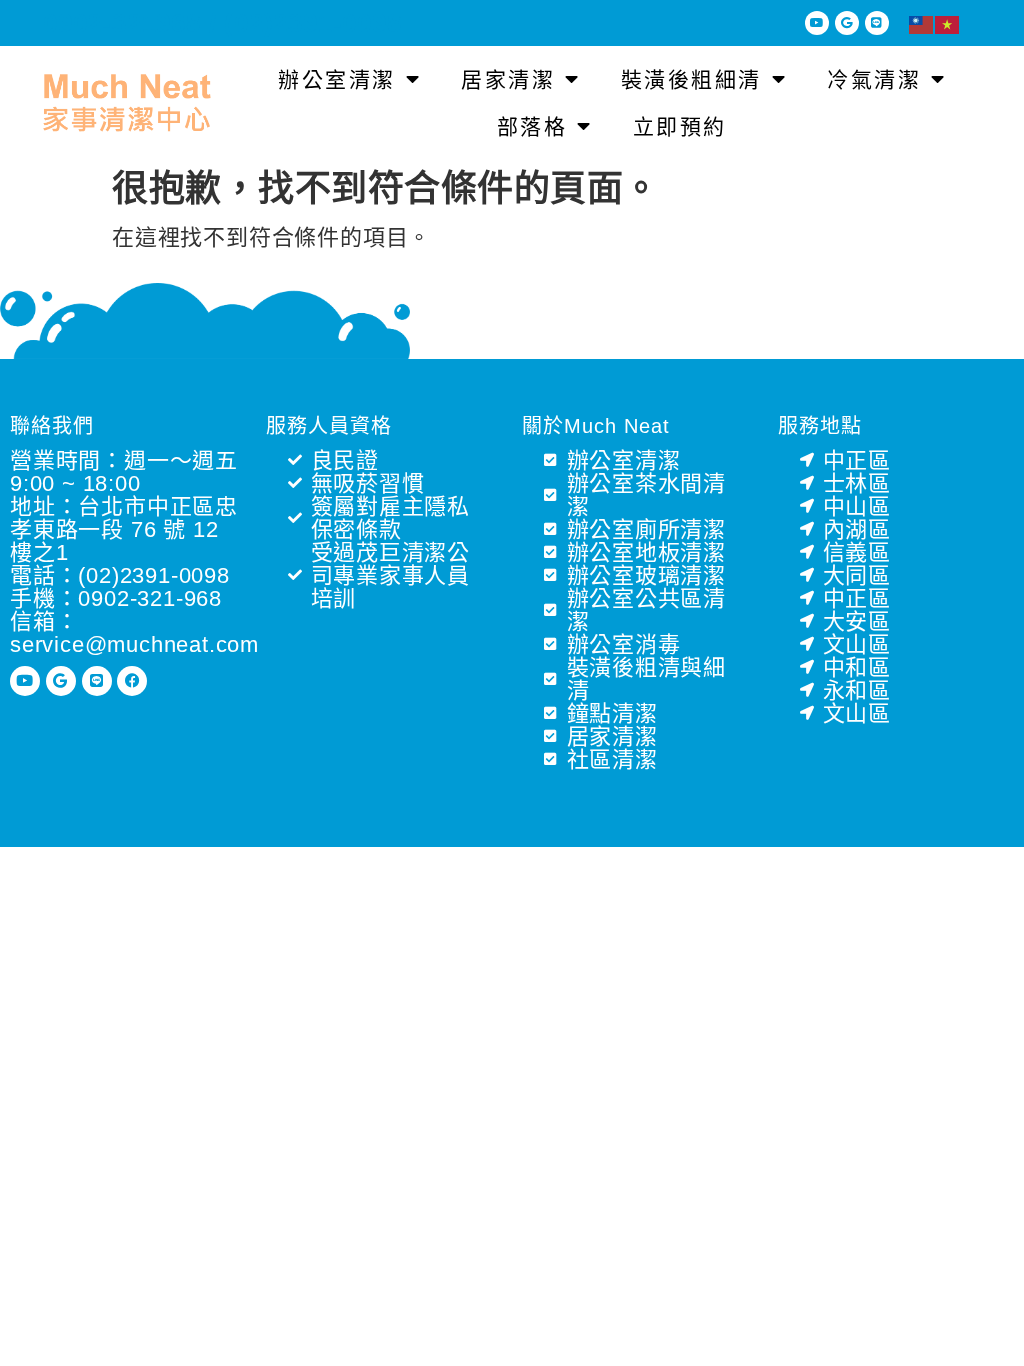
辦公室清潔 (337, 79)
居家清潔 (508, 79)
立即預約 (680, 126)
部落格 (532, 126)
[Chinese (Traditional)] (922, 23)
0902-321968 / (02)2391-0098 (222, 23)
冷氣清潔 (874, 79)
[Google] (847, 23)
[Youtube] (817, 23)
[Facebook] (132, 681)
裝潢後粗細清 (691, 79)
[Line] (877, 23)
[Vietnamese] (948, 23)
